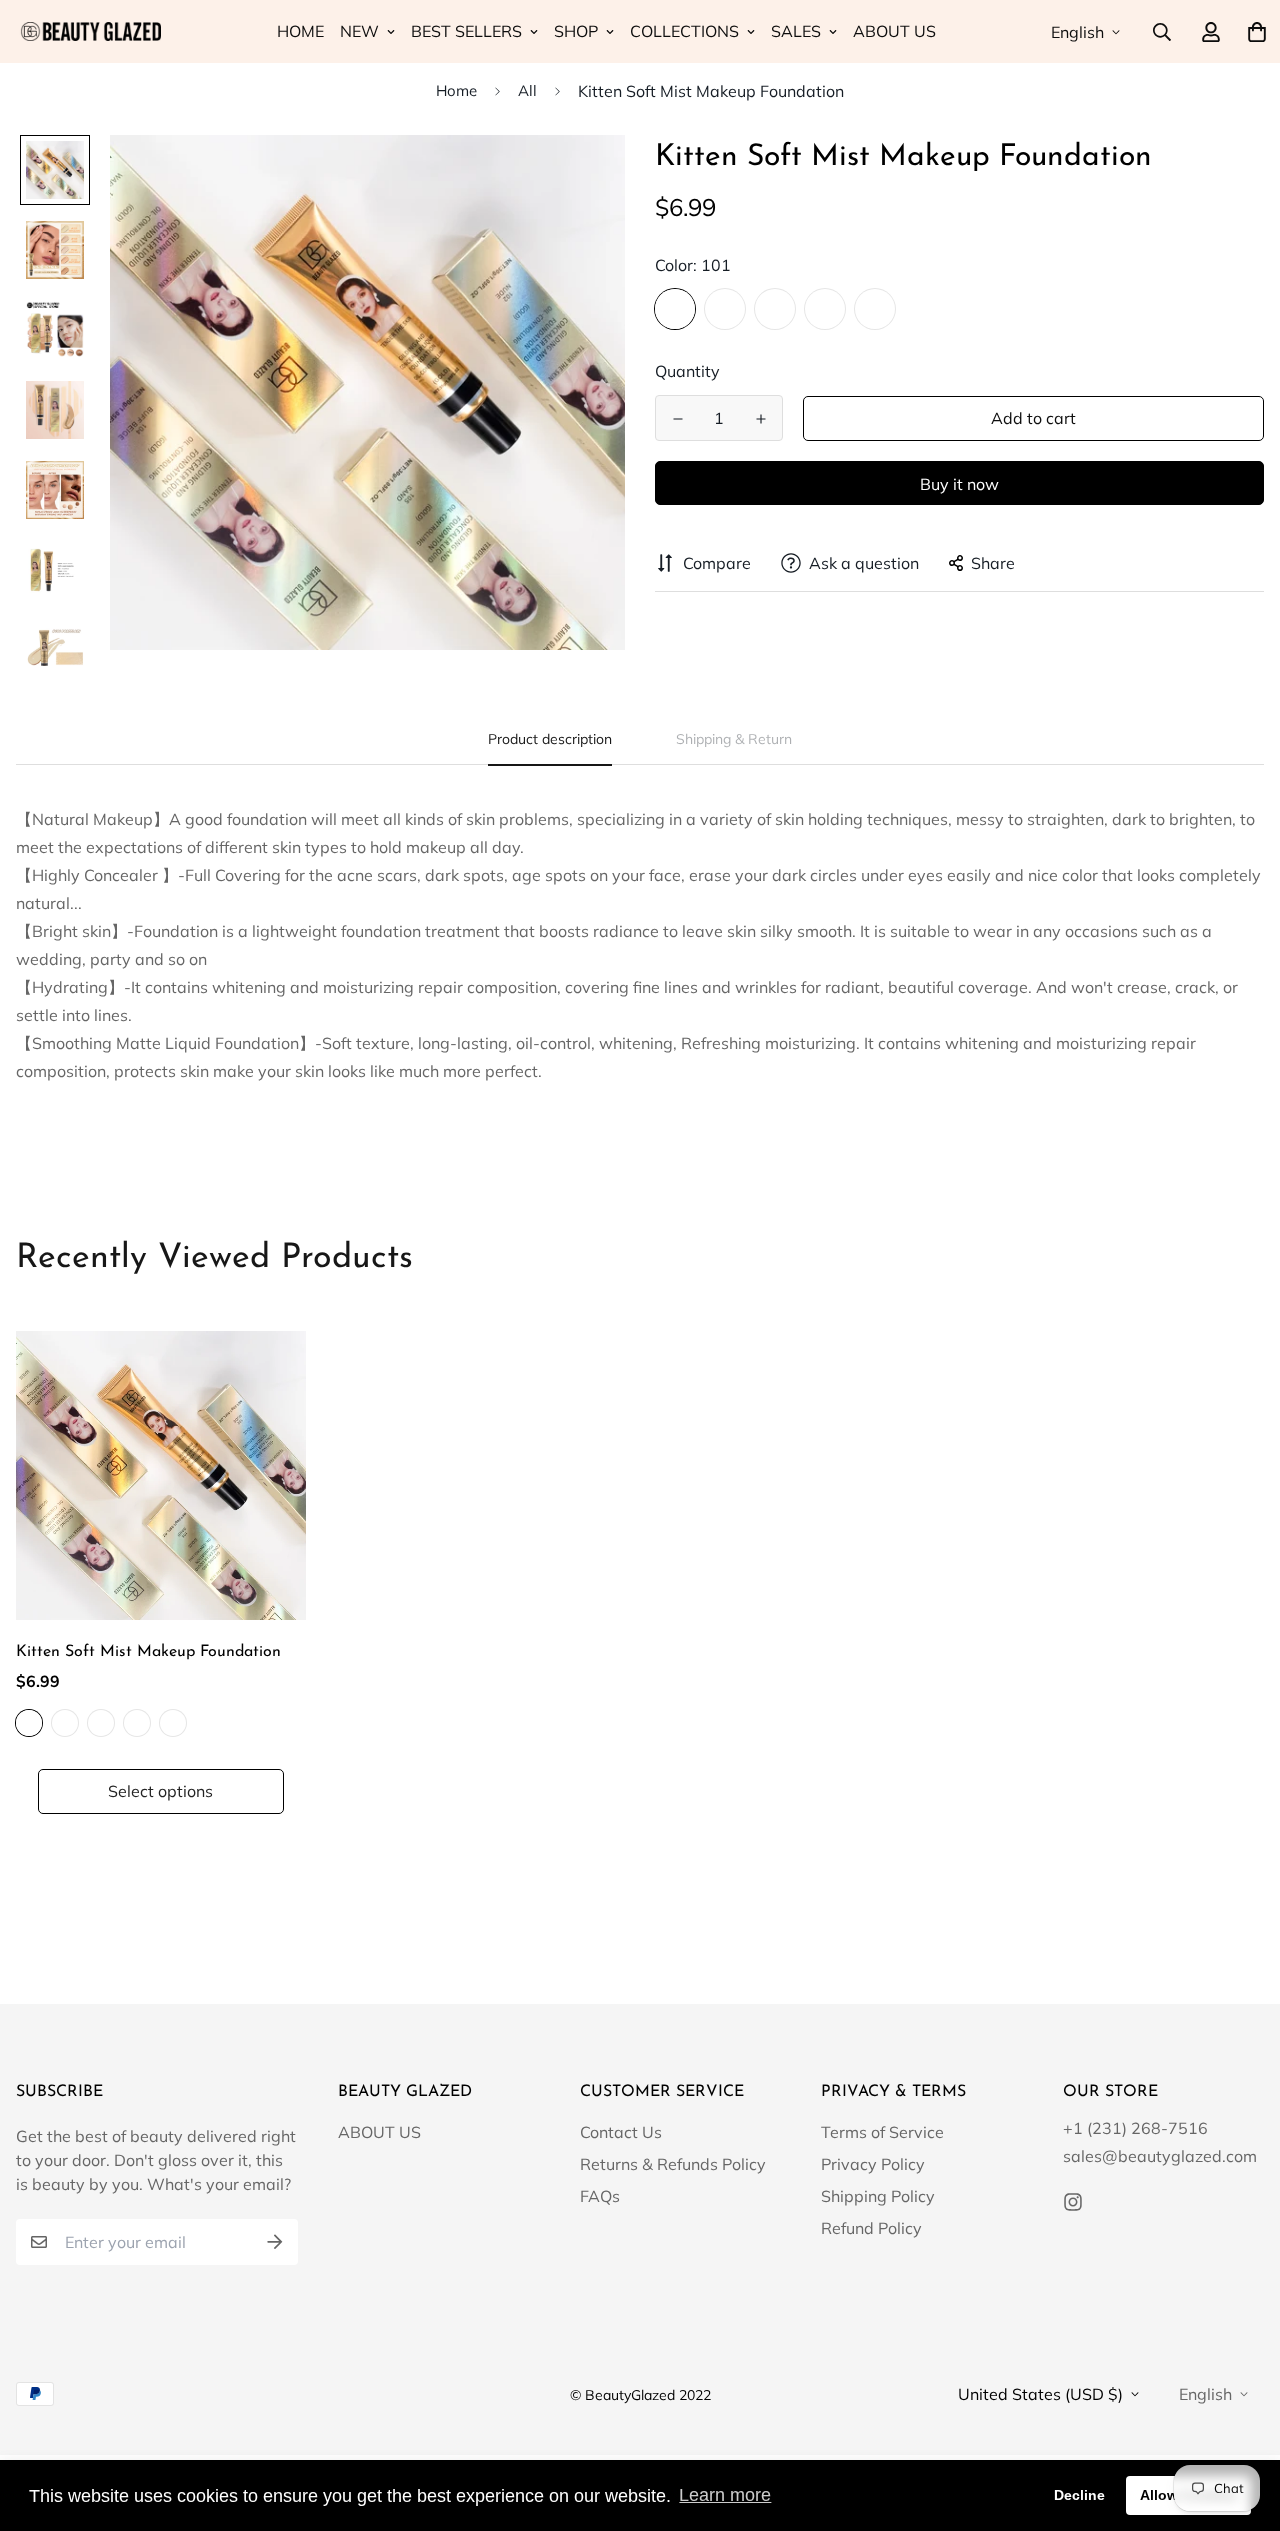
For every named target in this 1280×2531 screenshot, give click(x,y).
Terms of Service (882, 2132)
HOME (300, 31)
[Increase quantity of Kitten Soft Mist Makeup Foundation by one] (760, 419)
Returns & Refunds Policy (673, 2164)
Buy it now (959, 484)
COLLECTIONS (684, 31)
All (527, 90)
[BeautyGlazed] (88, 31)
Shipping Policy (878, 2196)
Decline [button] (1079, 2495)
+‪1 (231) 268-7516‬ (1135, 2128)
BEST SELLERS (466, 31)
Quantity (687, 371)
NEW (359, 31)
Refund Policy (871, 2228)
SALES (796, 31)
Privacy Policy (873, 2164)
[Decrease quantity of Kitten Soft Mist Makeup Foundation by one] (677, 419)
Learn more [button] (725, 2495)
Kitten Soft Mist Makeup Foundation (148, 1652)
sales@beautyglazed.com (1160, 2156)
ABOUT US (894, 31)
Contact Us (621, 2132)
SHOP (576, 31)
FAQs (600, 2196)
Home (456, 90)
